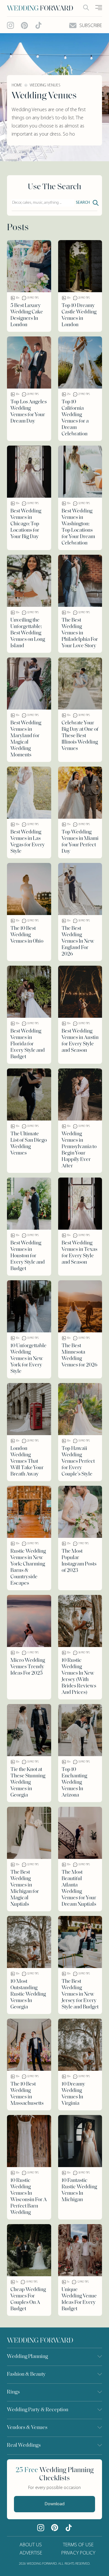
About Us (31, 2545)
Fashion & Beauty (26, 2375)
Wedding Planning (27, 2357)
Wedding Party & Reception (38, 2410)
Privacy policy (78, 2553)
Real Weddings (24, 2446)
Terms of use (78, 2545)
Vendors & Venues (27, 2428)
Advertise (31, 2553)
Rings (13, 2392)
